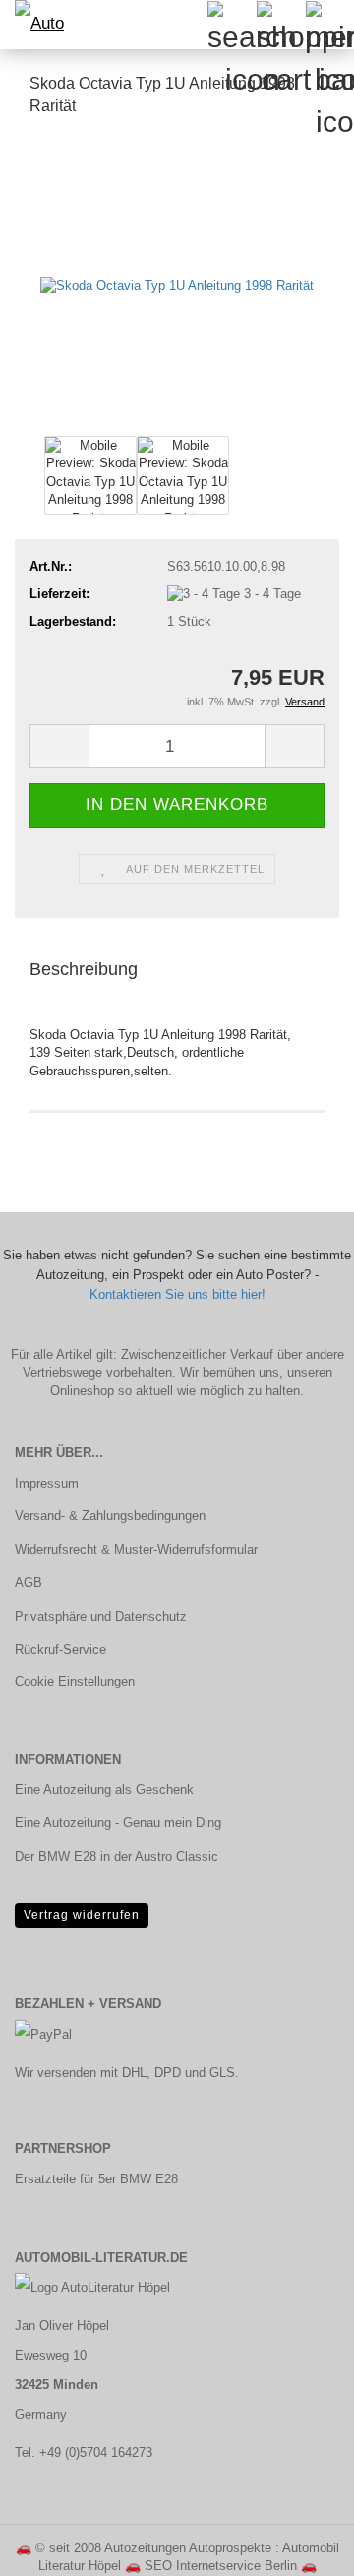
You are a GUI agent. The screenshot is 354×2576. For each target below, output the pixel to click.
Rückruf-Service (60, 1650)
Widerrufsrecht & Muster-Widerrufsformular (136, 1549)
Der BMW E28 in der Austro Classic (117, 1856)
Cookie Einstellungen (75, 1681)
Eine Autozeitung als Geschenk (104, 1789)
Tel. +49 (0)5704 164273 (84, 2453)
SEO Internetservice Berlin (221, 2566)
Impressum (47, 1483)
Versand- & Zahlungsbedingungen (110, 1516)
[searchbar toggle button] (231, 25)
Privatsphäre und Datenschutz (101, 1616)
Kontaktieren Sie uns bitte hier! (177, 1294)
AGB (29, 1583)
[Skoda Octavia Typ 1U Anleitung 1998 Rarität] (177, 282)
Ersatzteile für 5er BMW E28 (96, 2179)
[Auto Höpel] (39, 25)
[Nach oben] (300, 2546)
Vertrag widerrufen (82, 1915)
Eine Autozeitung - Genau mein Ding (118, 1823)
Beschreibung (84, 969)
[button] (59, 746)
